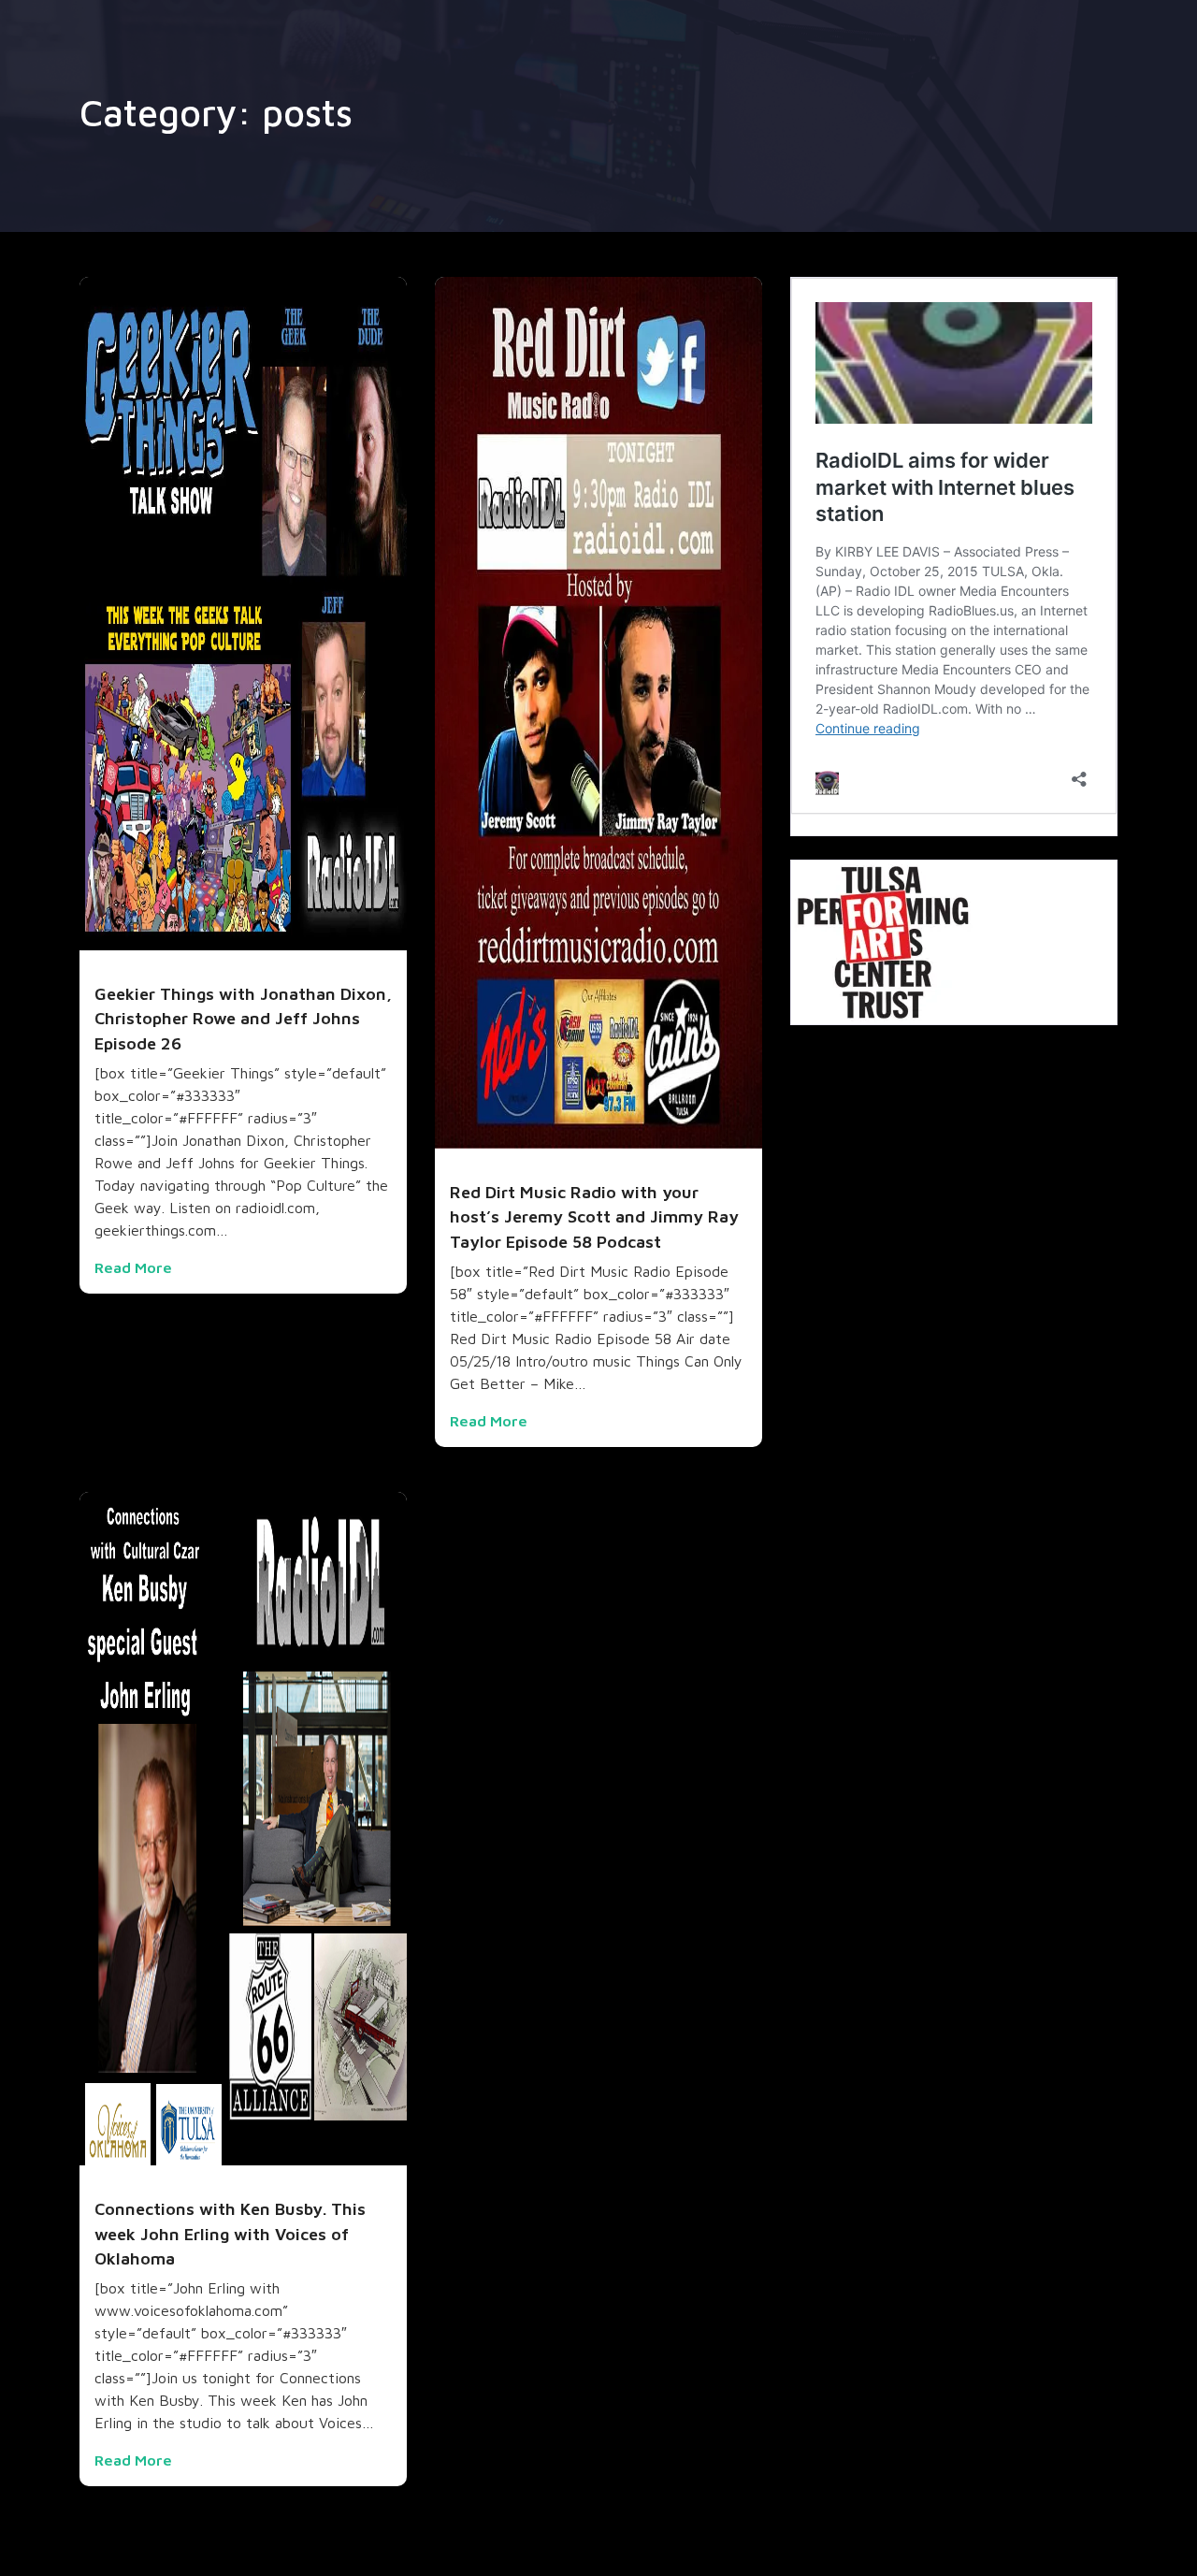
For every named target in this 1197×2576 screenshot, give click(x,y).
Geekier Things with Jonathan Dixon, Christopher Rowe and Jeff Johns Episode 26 (243, 1019)
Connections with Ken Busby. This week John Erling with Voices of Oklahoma (230, 2234)
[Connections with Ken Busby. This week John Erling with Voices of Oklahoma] (243, 1827)
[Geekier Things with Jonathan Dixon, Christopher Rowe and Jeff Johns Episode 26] (243, 612)
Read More (133, 1267)
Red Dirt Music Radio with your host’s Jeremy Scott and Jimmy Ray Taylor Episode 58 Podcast (594, 1217)
